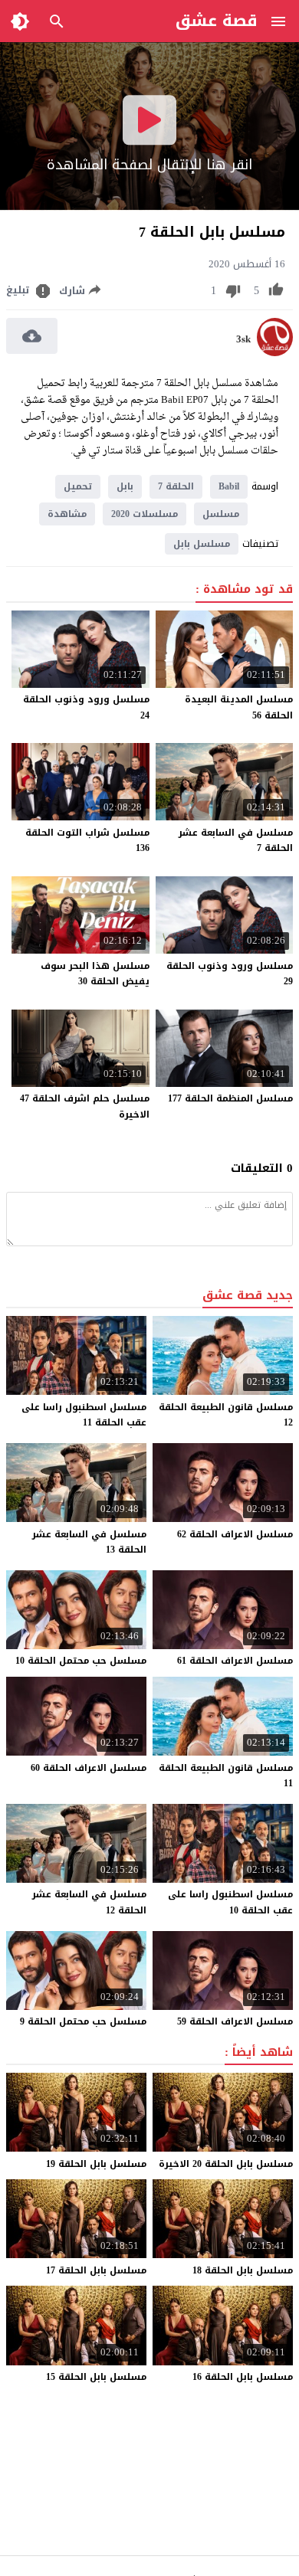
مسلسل (221, 514)
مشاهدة (67, 514)
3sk (243, 339)
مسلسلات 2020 (145, 514)
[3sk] (275, 353)
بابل (125, 486)
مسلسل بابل (202, 544)
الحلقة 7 (176, 486)
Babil (229, 486)
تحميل (78, 486)
